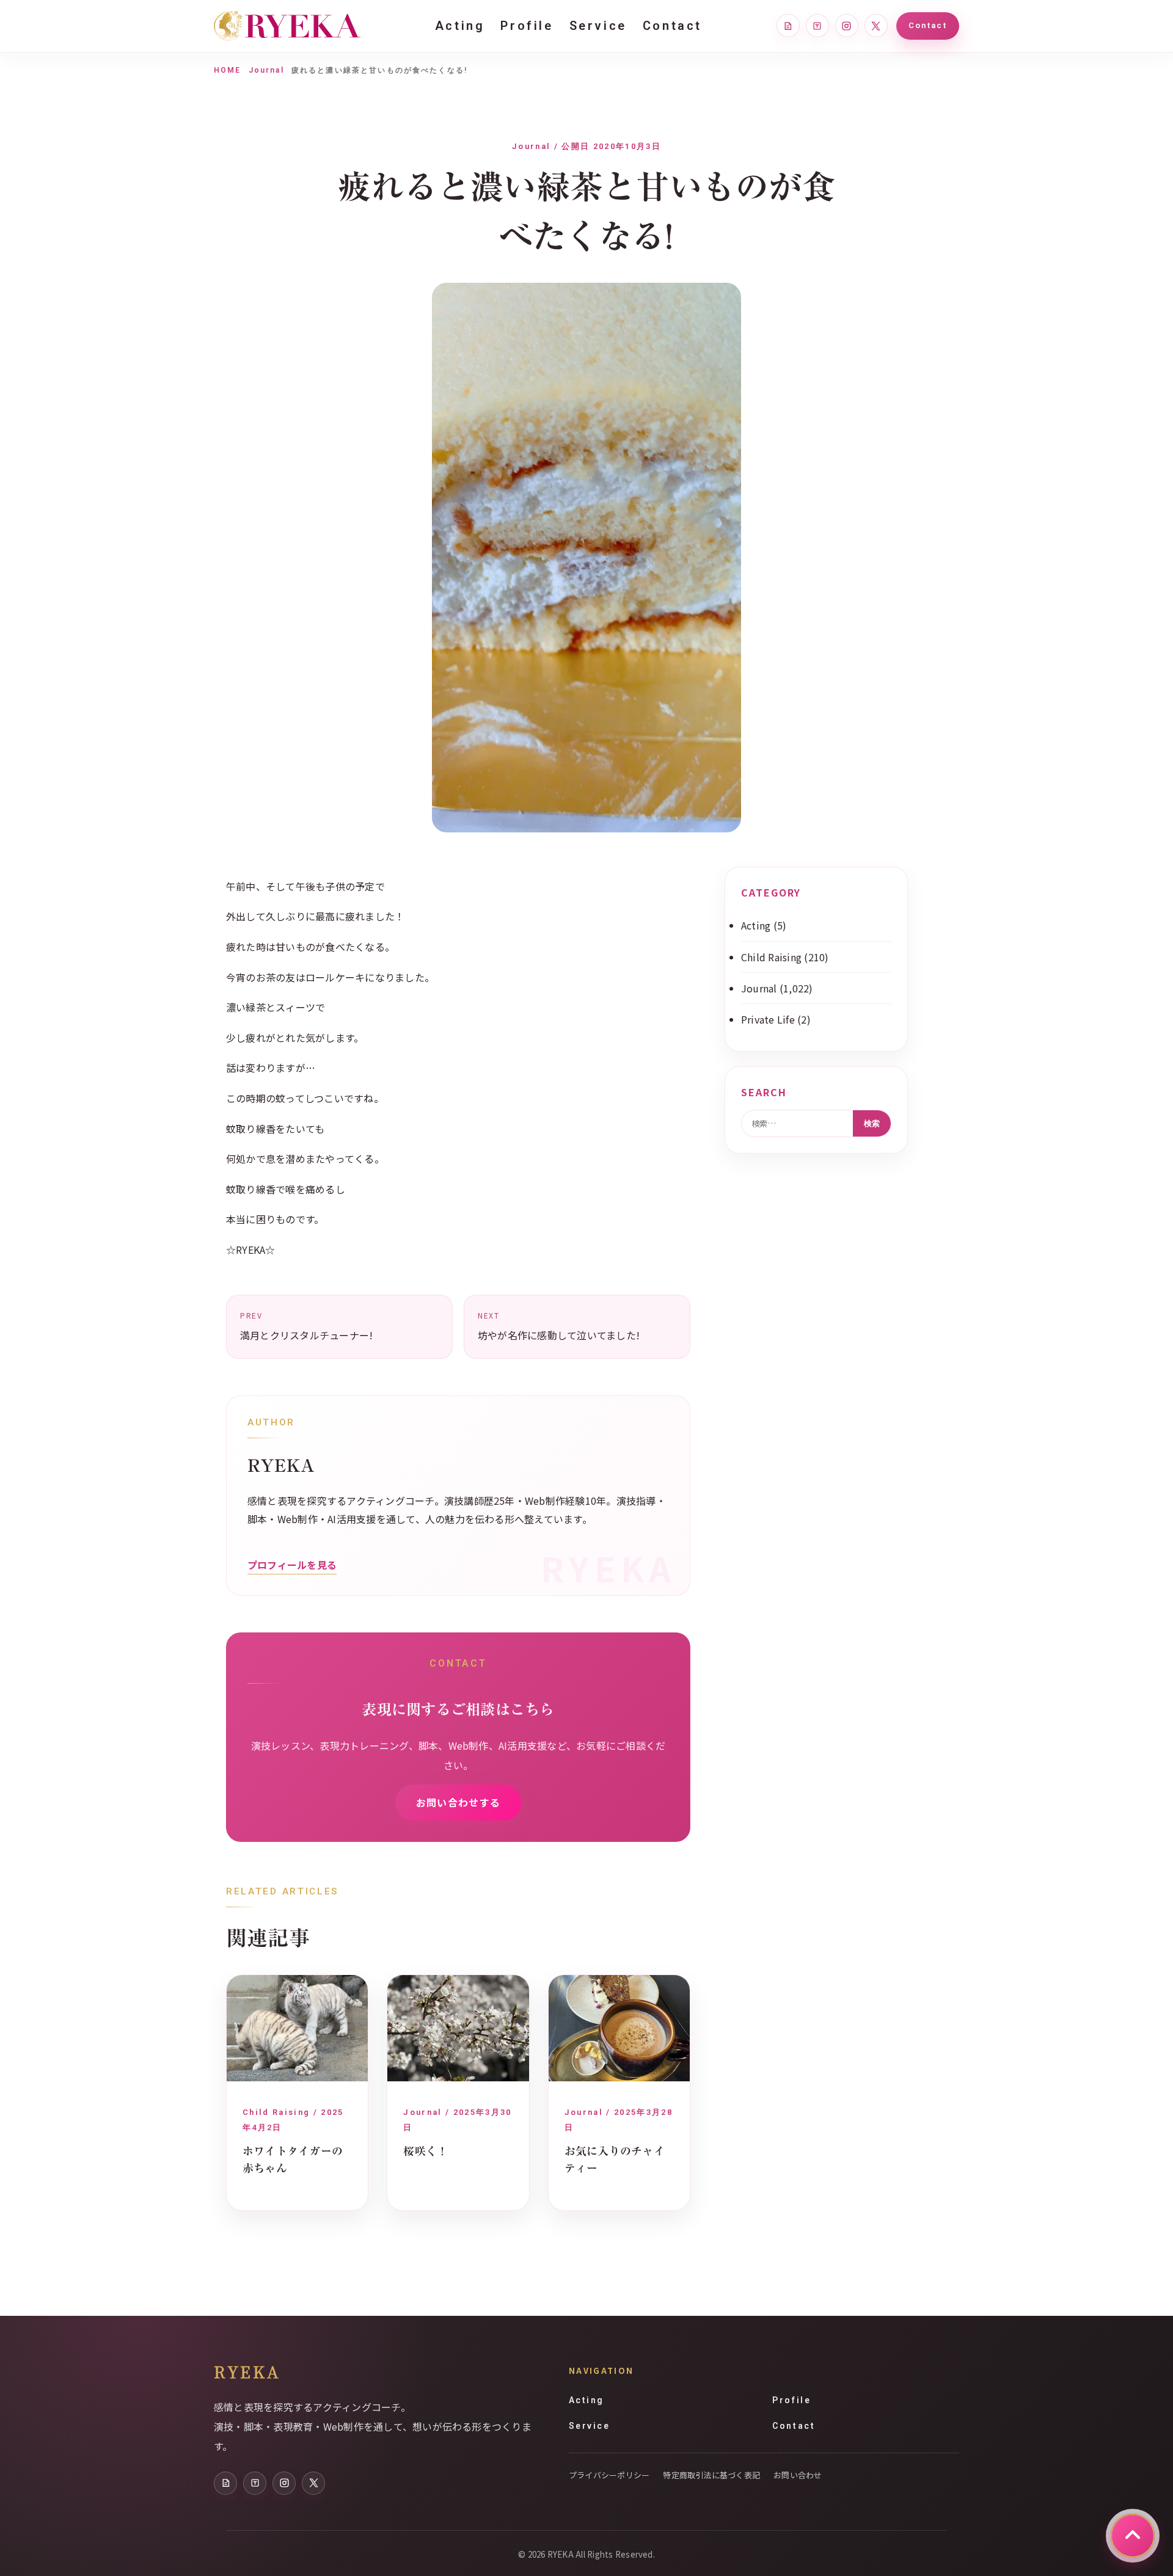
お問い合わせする (458, 1802)
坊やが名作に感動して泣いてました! (559, 1326)
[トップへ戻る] (1133, 2536)
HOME (228, 70)
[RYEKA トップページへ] (287, 26)
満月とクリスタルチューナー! (306, 1326)
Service (598, 26)
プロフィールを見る (292, 1565)
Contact (672, 26)
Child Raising (771, 957)
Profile (527, 26)
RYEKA (247, 2371)
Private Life (768, 1019)
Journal (266, 70)
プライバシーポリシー (609, 2475)
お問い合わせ (798, 2475)
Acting (460, 26)
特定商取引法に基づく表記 (711, 2475)
